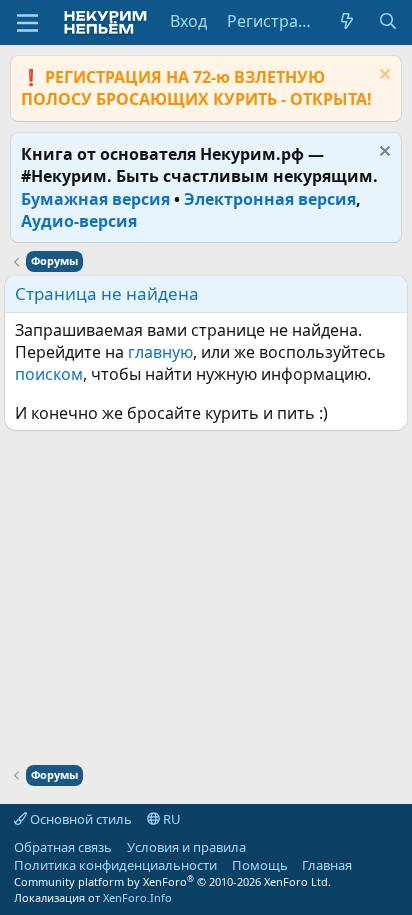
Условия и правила (186, 847)
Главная (327, 865)
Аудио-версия (79, 221)
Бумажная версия (95, 199)
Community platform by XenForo (172, 881)
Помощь (260, 865)
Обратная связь (63, 847)
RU (170, 819)
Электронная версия (270, 199)
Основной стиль (79, 819)
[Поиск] (387, 21)
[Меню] (27, 23)
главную (160, 352)
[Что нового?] (347, 21)
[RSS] (367, 865)
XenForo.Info (137, 897)
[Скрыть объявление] (382, 76)
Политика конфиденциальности (115, 865)
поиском (49, 374)
